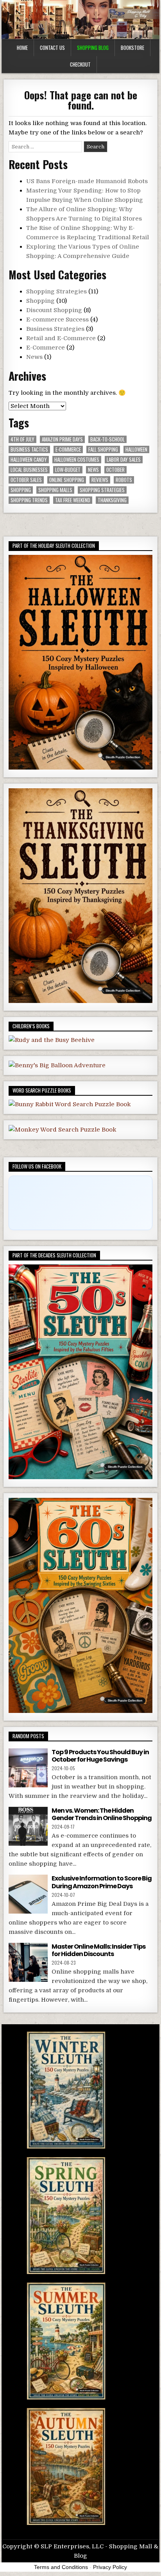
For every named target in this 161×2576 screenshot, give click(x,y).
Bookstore (132, 48)
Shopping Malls (55, 490)
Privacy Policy (110, 2567)
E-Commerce (46, 348)
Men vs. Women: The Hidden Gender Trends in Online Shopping (102, 1814)
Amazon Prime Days (62, 439)
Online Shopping (67, 480)
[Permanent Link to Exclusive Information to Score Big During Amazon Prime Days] (28, 1894)
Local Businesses (29, 470)
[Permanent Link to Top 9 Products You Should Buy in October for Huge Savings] (28, 1768)
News (34, 357)
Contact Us (52, 48)
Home (22, 48)
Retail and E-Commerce (61, 338)
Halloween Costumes (77, 460)
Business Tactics (29, 449)
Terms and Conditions (61, 2567)
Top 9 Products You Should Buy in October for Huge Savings (100, 1756)
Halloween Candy (29, 460)
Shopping (40, 301)
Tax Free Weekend (73, 500)
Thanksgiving (112, 500)
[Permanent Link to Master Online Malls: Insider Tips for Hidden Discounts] (28, 1962)
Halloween (136, 449)
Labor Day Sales (124, 460)
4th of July (22, 439)
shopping (21, 490)
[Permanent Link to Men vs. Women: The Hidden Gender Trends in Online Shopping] (28, 1826)
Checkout (80, 64)
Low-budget (68, 470)
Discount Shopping (54, 310)
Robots (124, 480)
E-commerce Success (57, 320)
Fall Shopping (103, 449)
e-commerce (68, 449)
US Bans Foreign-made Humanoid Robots (87, 181)
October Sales (26, 480)
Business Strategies (55, 329)
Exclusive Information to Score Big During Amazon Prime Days (102, 1882)
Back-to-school (107, 439)
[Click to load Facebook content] (80, 1203)
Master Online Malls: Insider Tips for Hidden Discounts (98, 1950)
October (115, 470)
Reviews (100, 480)
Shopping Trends (29, 500)
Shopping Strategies (56, 291)
